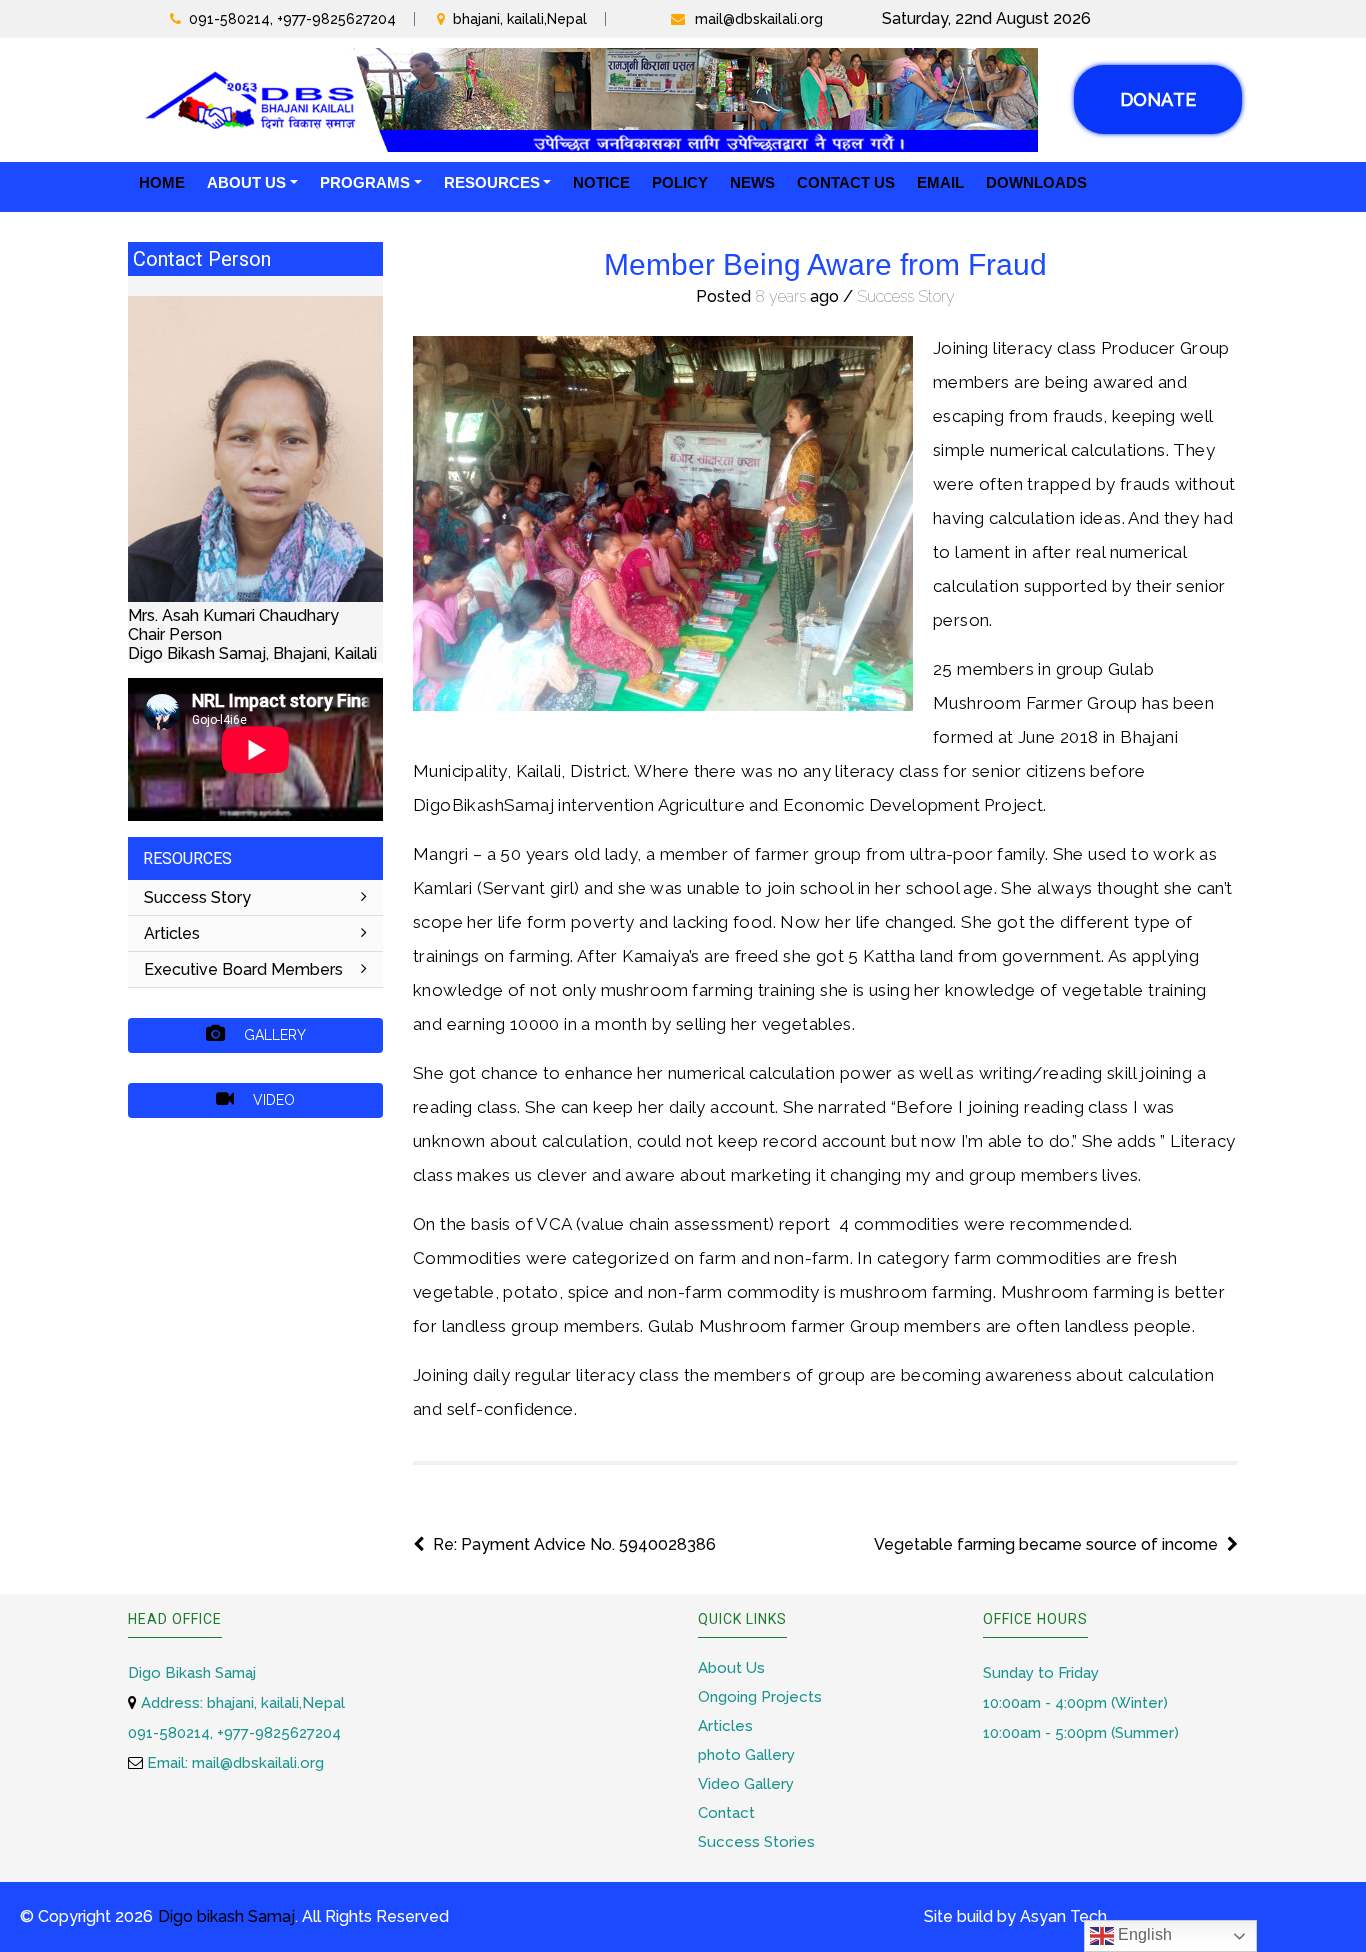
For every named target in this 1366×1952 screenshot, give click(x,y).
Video (272, 1100)
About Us (731, 1668)
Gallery (273, 1035)
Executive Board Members (243, 969)
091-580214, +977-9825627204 (292, 19)
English (1143, 1934)
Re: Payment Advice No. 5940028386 (574, 1544)
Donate (1158, 99)
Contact (726, 1813)
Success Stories (756, 1842)
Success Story (197, 897)
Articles (172, 933)
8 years (780, 296)
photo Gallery (746, 1755)
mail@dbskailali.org (759, 19)
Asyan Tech (1063, 1916)
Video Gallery (746, 1784)
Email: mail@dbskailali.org (233, 1763)
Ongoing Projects (760, 1697)
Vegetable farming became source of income (1046, 1544)
